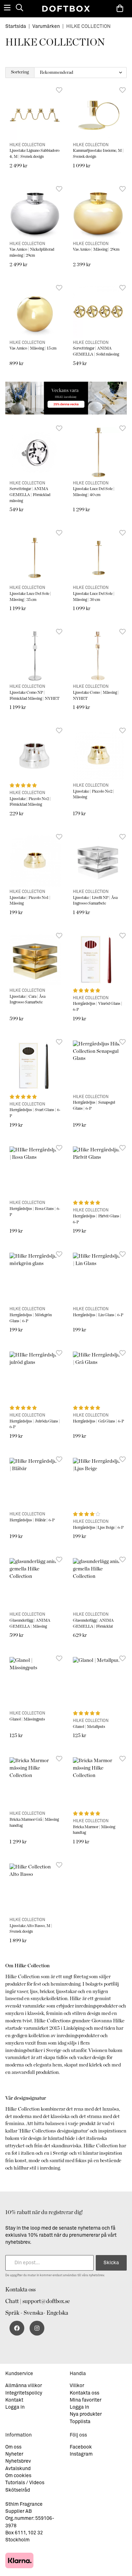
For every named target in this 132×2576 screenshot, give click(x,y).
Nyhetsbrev (18, 2461)
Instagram (81, 2454)
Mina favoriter (86, 2400)
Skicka (111, 2263)
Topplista (80, 2422)
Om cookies (18, 2476)
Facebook (81, 2447)
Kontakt (14, 2400)
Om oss (13, 2447)
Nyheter (14, 2454)
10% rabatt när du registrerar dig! (44, 2212)
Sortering (20, 72)
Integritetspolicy (24, 2393)
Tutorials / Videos (25, 2483)
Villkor (77, 2386)
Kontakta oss (20, 2290)
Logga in (15, 2407)
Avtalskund (18, 2469)
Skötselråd (18, 2490)
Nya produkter (86, 2414)
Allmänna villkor (24, 2386)
